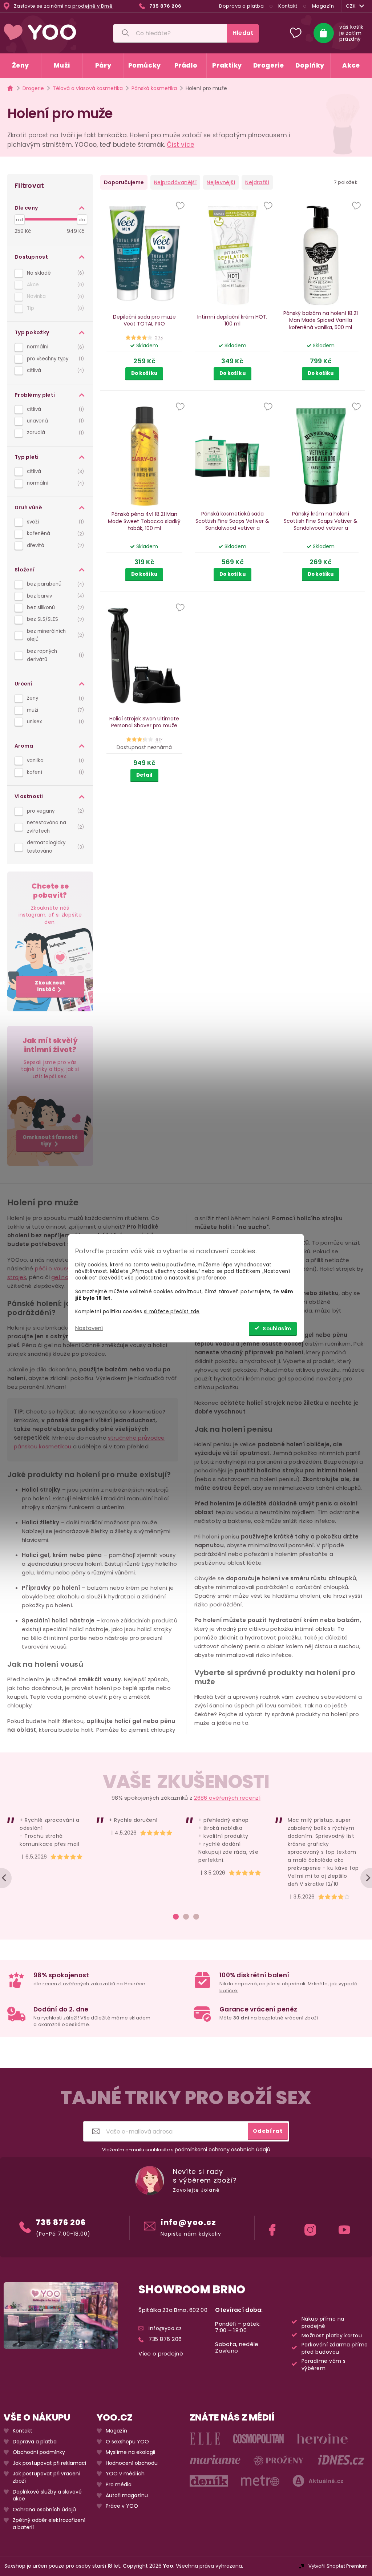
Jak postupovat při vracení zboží (46, 2477)
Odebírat (268, 2131)
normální (54, 347)
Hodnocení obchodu (132, 2463)
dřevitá (54, 545)
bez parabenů (54, 584)
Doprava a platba (241, 6)
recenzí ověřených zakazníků (79, 1984)
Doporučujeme (124, 182)
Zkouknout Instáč (50, 986)
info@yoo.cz (188, 2222)
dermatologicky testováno (54, 847)
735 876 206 (61, 2222)
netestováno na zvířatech (54, 827)
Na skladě (54, 273)
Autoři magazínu (127, 2496)
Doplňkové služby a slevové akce (47, 2496)
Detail (144, 775)
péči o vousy (52, 1268)
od (19, 220)
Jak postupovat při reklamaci (49, 2463)
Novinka (54, 296)
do (82, 220)
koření (54, 772)
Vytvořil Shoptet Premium (338, 2566)
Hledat (243, 33)
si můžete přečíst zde (172, 1312)
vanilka (54, 761)
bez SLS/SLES (54, 619)
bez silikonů (54, 608)
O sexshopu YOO (127, 2442)
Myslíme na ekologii (130, 2452)
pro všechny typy (54, 359)
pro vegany (54, 811)
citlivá (54, 370)
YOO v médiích (125, 2474)
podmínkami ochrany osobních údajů (223, 2150)
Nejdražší (257, 182)
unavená (54, 421)
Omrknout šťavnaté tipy (50, 1141)
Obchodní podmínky (39, 2452)
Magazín (323, 6)
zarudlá (54, 432)
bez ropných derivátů (54, 655)
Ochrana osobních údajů (44, 2510)
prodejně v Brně (93, 6)
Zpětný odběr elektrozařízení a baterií (49, 2524)
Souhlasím (277, 1329)
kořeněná (54, 533)
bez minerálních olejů (54, 635)
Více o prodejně (161, 2354)
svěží (54, 522)
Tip (54, 308)
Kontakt (288, 6)
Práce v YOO (122, 2506)
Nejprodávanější (175, 182)
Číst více (181, 145)
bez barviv (54, 596)
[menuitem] (21, 66)
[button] (180, 206)
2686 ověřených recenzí (227, 1798)
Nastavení (89, 1328)
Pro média (119, 2485)
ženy (54, 698)
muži (54, 710)
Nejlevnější (221, 182)
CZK (351, 6)
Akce (54, 285)
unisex (54, 722)
